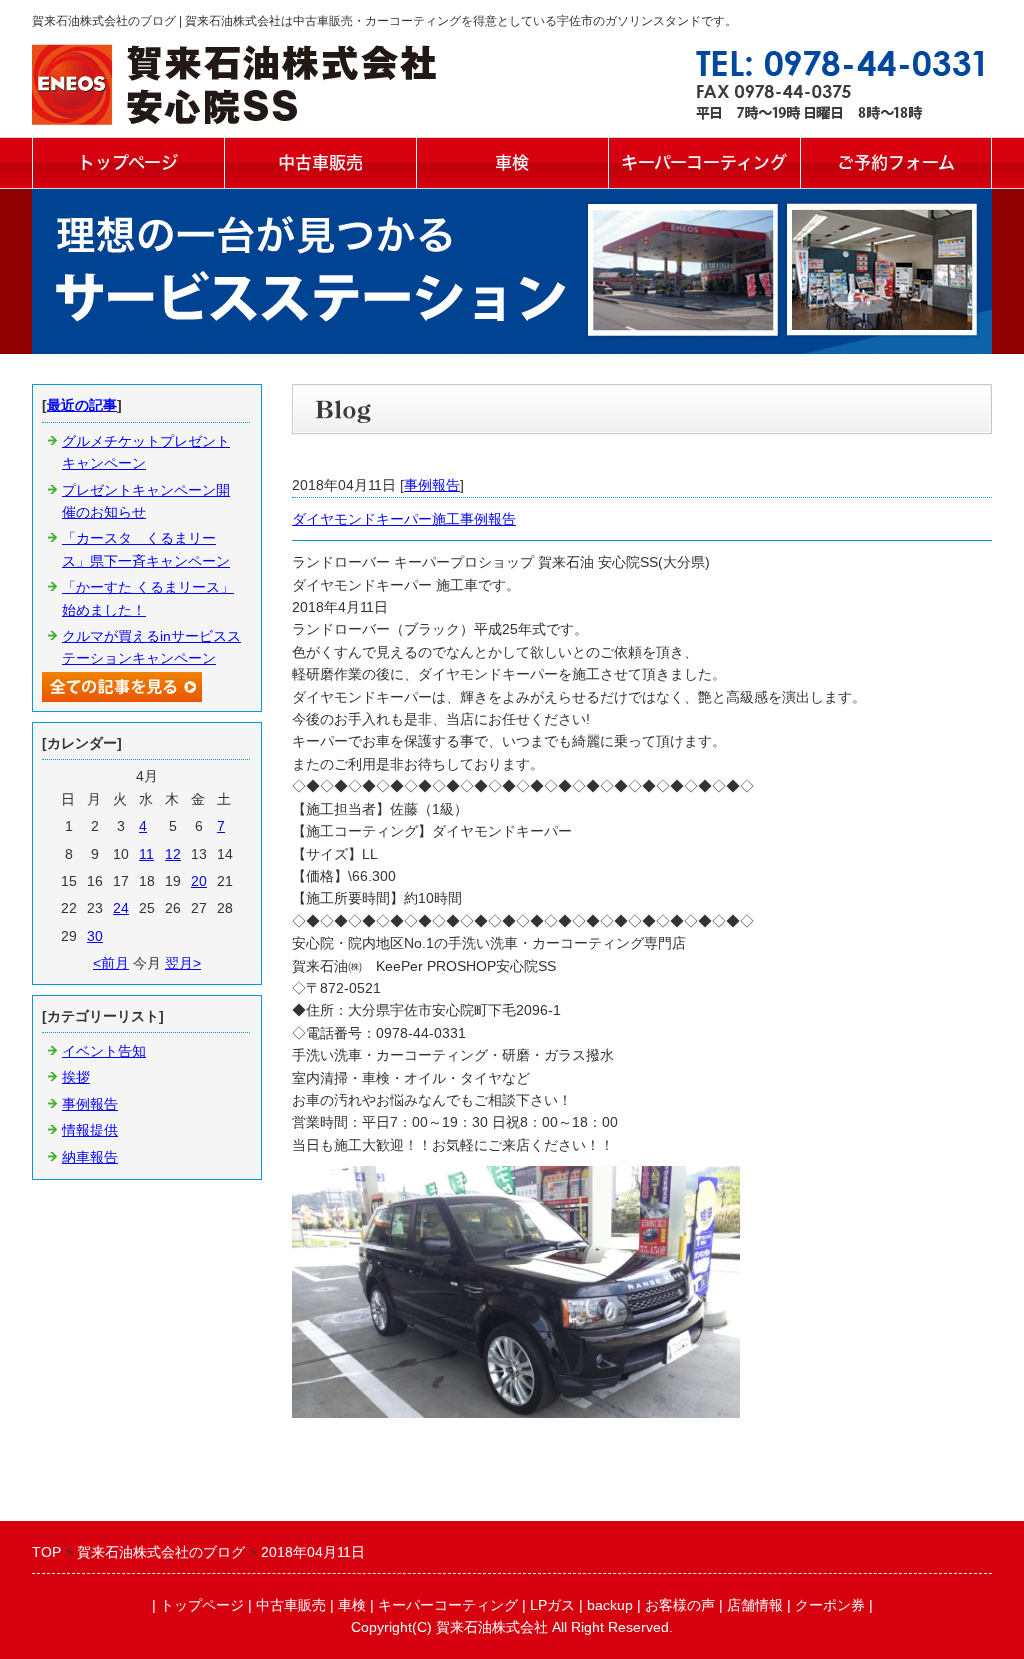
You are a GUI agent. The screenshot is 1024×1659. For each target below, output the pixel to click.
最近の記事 (82, 405)
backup (610, 1605)
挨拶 (76, 1077)
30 (95, 936)
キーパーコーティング (704, 162)
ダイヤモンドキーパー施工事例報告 (404, 519)
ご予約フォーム (896, 162)
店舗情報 (755, 1605)
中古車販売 (320, 162)
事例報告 (432, 485)
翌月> (183, 963)
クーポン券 (830, 1605)
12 (173, 854)
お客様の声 (680, 1605)
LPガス (552, 1605)
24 (121, 908)
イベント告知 (104, 1051)
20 (199, 881)
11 (146, 854)
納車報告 (90, 1157)
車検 (512, 162)
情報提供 (90, 1130)
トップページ (128, 162)
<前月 (111, 963)
